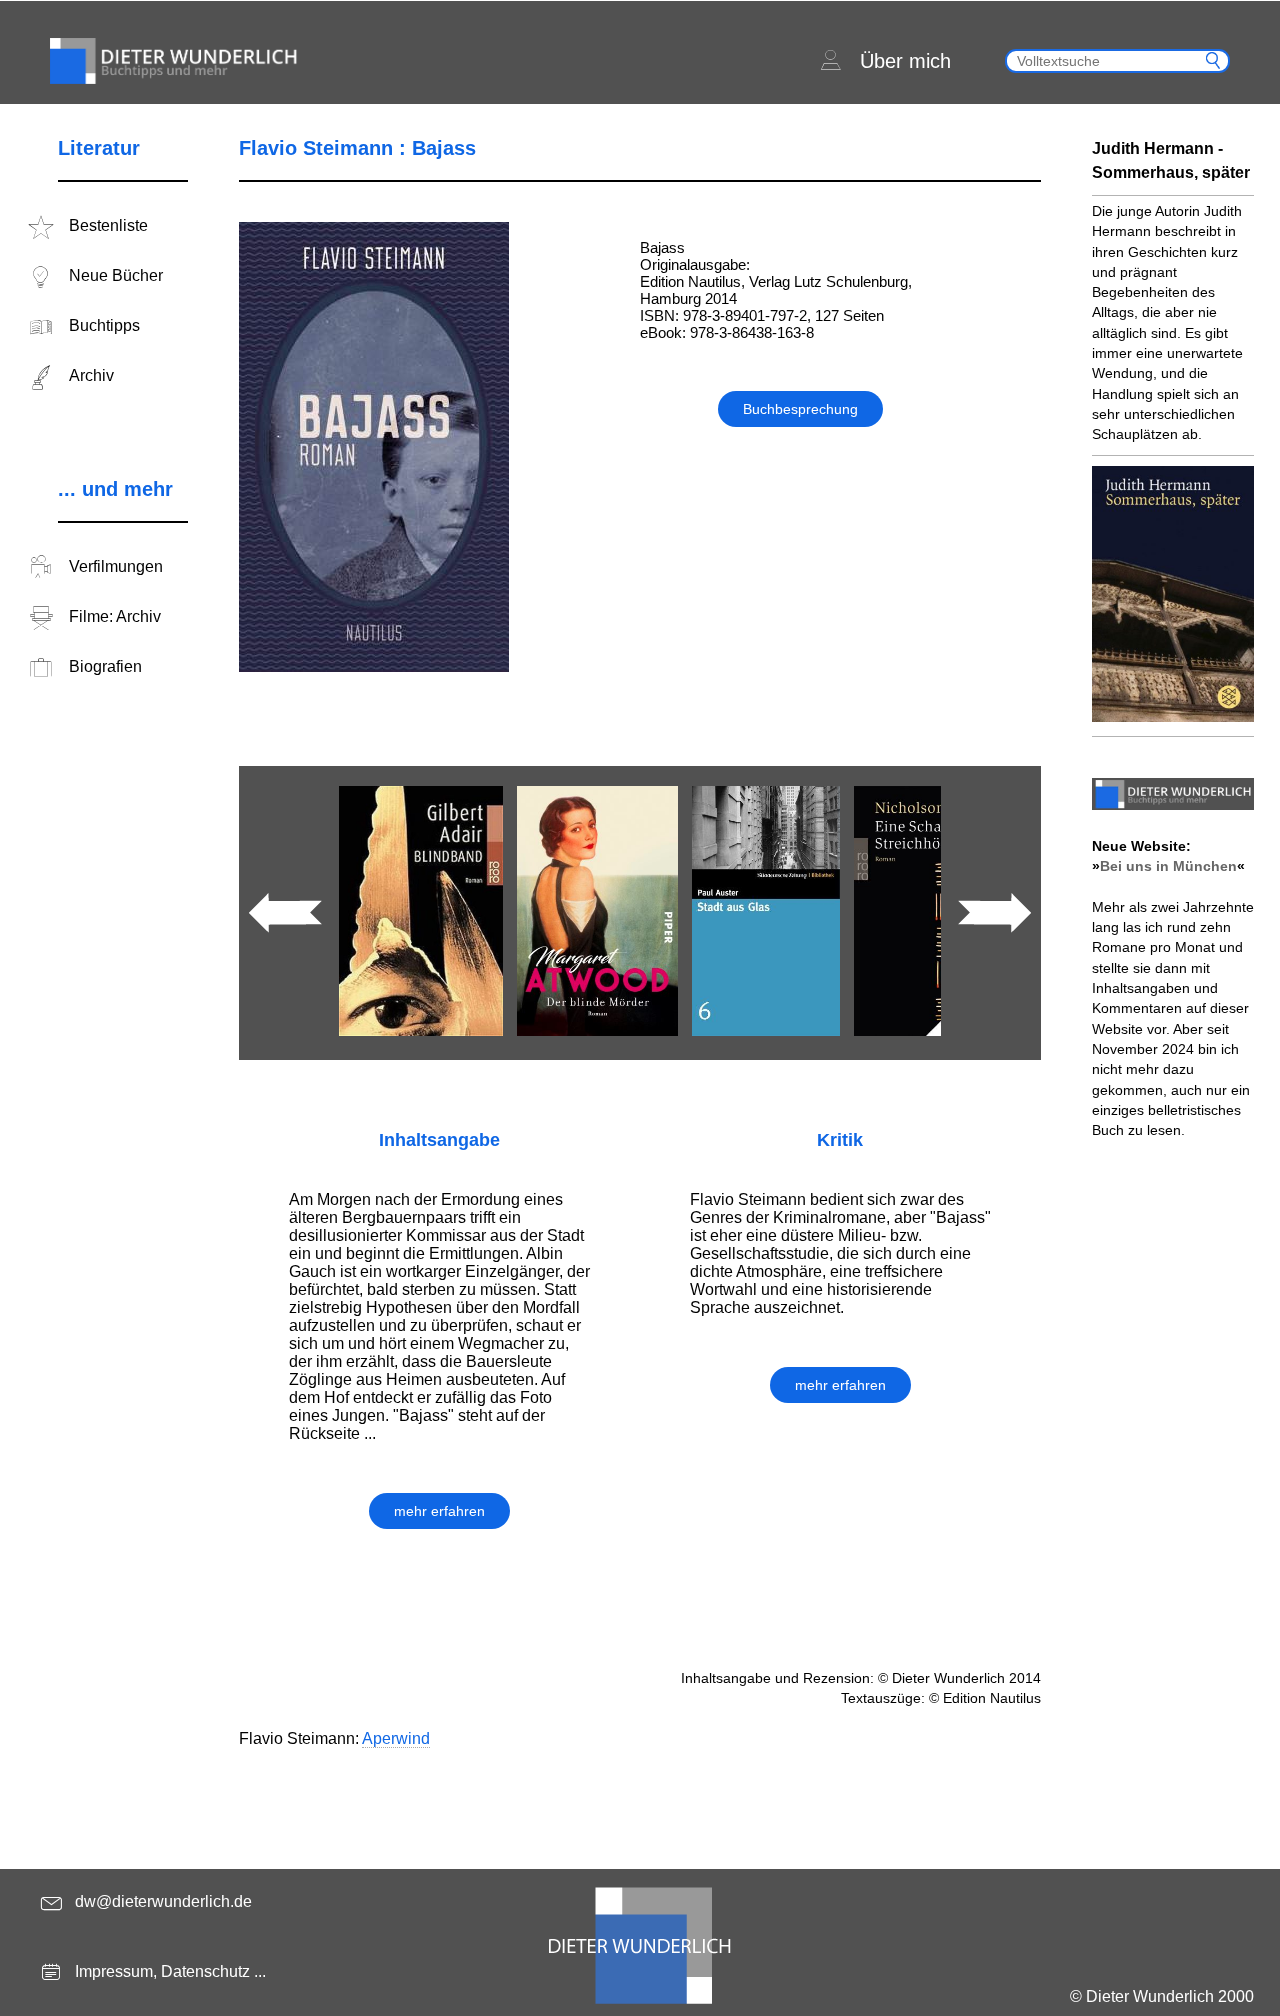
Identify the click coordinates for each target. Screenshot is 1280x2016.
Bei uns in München (1168, 866)
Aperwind (396, 1738)
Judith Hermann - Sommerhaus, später (1171, 160)
